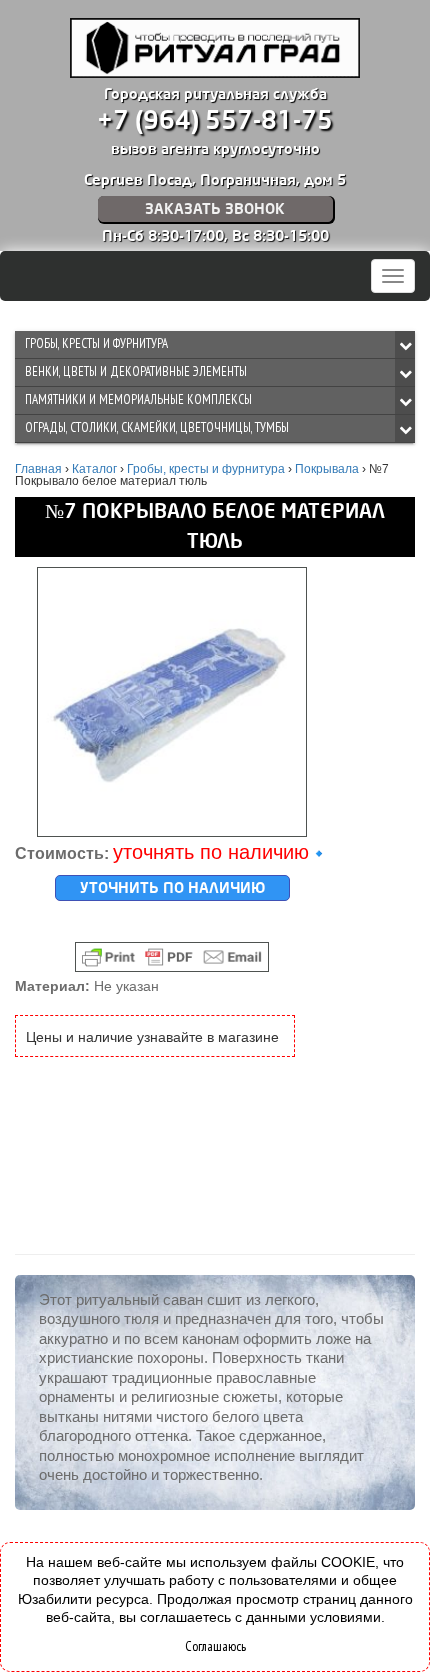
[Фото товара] (172, 702)
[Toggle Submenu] (405, 344)
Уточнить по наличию (172, 888)
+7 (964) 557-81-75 (215, 121)
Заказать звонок (215, 209)
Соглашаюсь (215, 1646)
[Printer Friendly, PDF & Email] (172, 957)
